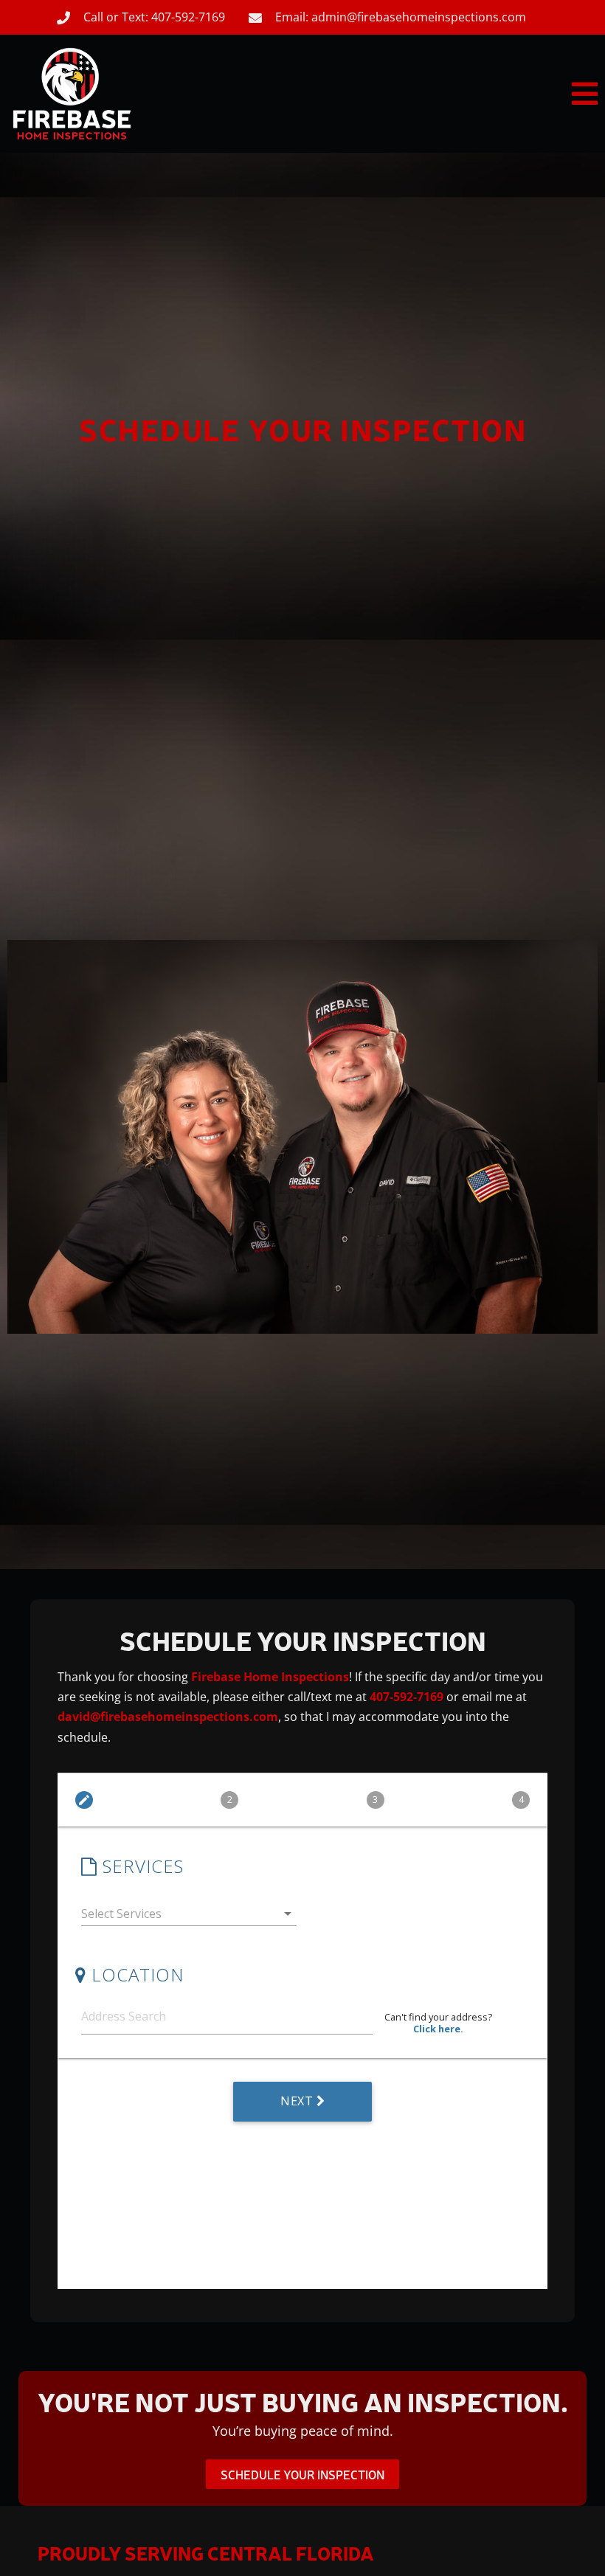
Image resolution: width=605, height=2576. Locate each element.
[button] (393, 94)
